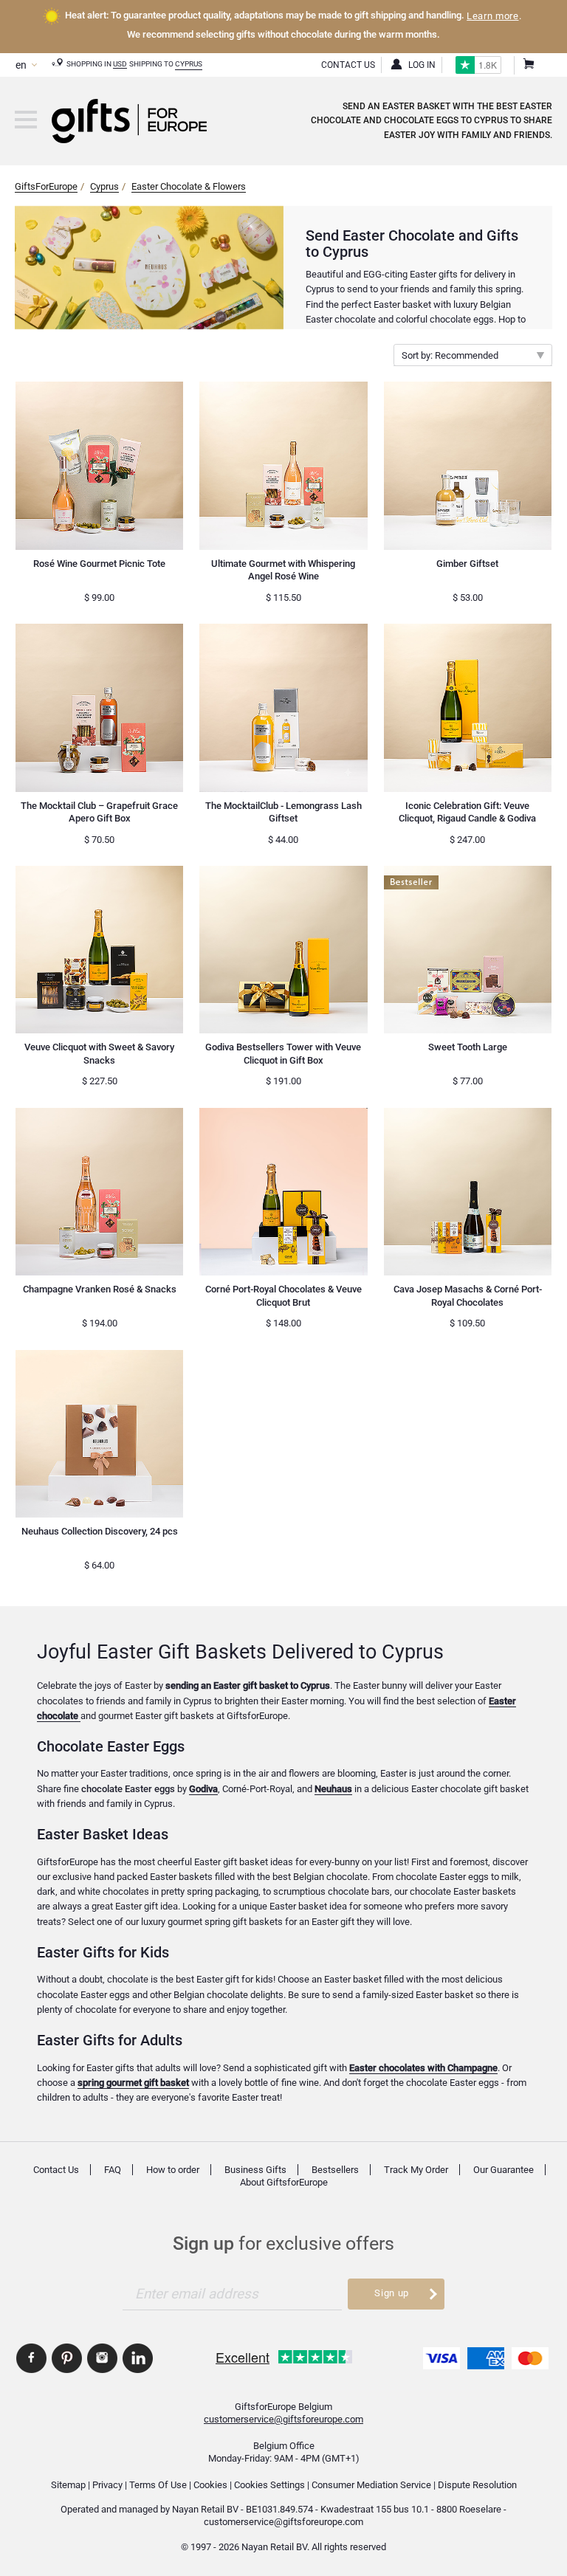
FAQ (113, 2170)
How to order (173, 2170)
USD (120, 64)
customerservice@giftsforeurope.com (283, 2419)
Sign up (391, 2293)
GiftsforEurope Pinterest (67, 2358)
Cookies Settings (269, 2485)
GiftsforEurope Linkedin (138, 2358)
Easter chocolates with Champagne (423, 2068)
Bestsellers (335, 2170)
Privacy (107, 2485)
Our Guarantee (504, 2170)
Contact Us (348, 65)
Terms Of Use (158, 2485)
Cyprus (189, 64)
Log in (422, 65)
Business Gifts (255, 2170)
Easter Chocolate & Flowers (189, 186)
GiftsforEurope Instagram (102, 2358)
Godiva (203, 1789)
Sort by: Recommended (450, 355)
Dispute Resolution (477, 2485)
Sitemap (68, 2485)
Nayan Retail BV (205, 2509)
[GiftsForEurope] (26, 120)
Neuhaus (333, 1789)
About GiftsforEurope (284, 2182)
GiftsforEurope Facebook (31, 2358)
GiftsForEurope (46, 186)
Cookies (210, 2485)
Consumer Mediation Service (371, 2485)
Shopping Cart (528, 65)
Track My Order (416, 2170)
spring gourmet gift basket (133, 2083)
